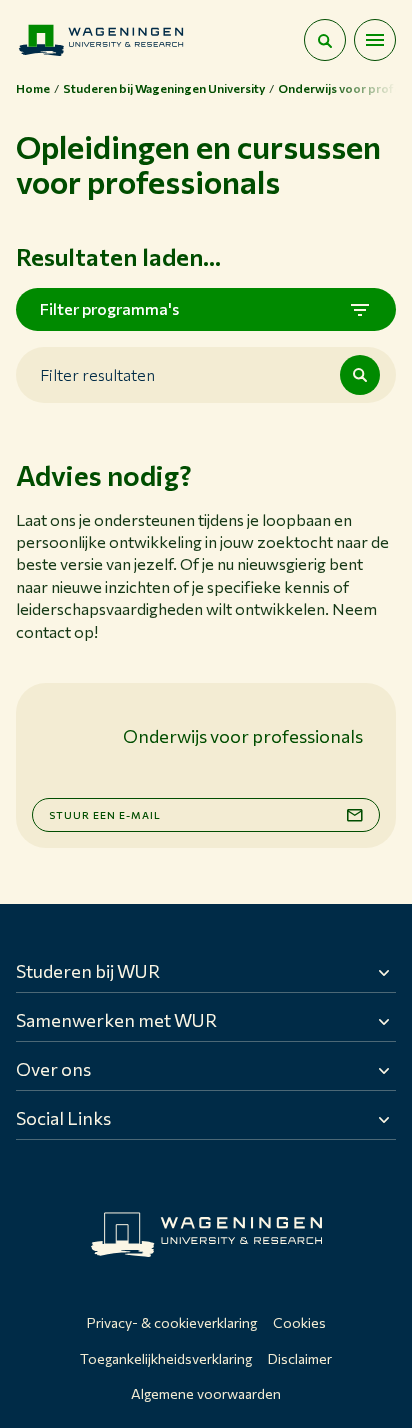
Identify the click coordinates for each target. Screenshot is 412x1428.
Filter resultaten (97, 374)
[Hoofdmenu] (375, 40)
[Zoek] (360, 375)
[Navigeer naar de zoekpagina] (325, 40)
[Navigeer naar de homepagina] (101, 40)
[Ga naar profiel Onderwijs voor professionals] (69, 736)
